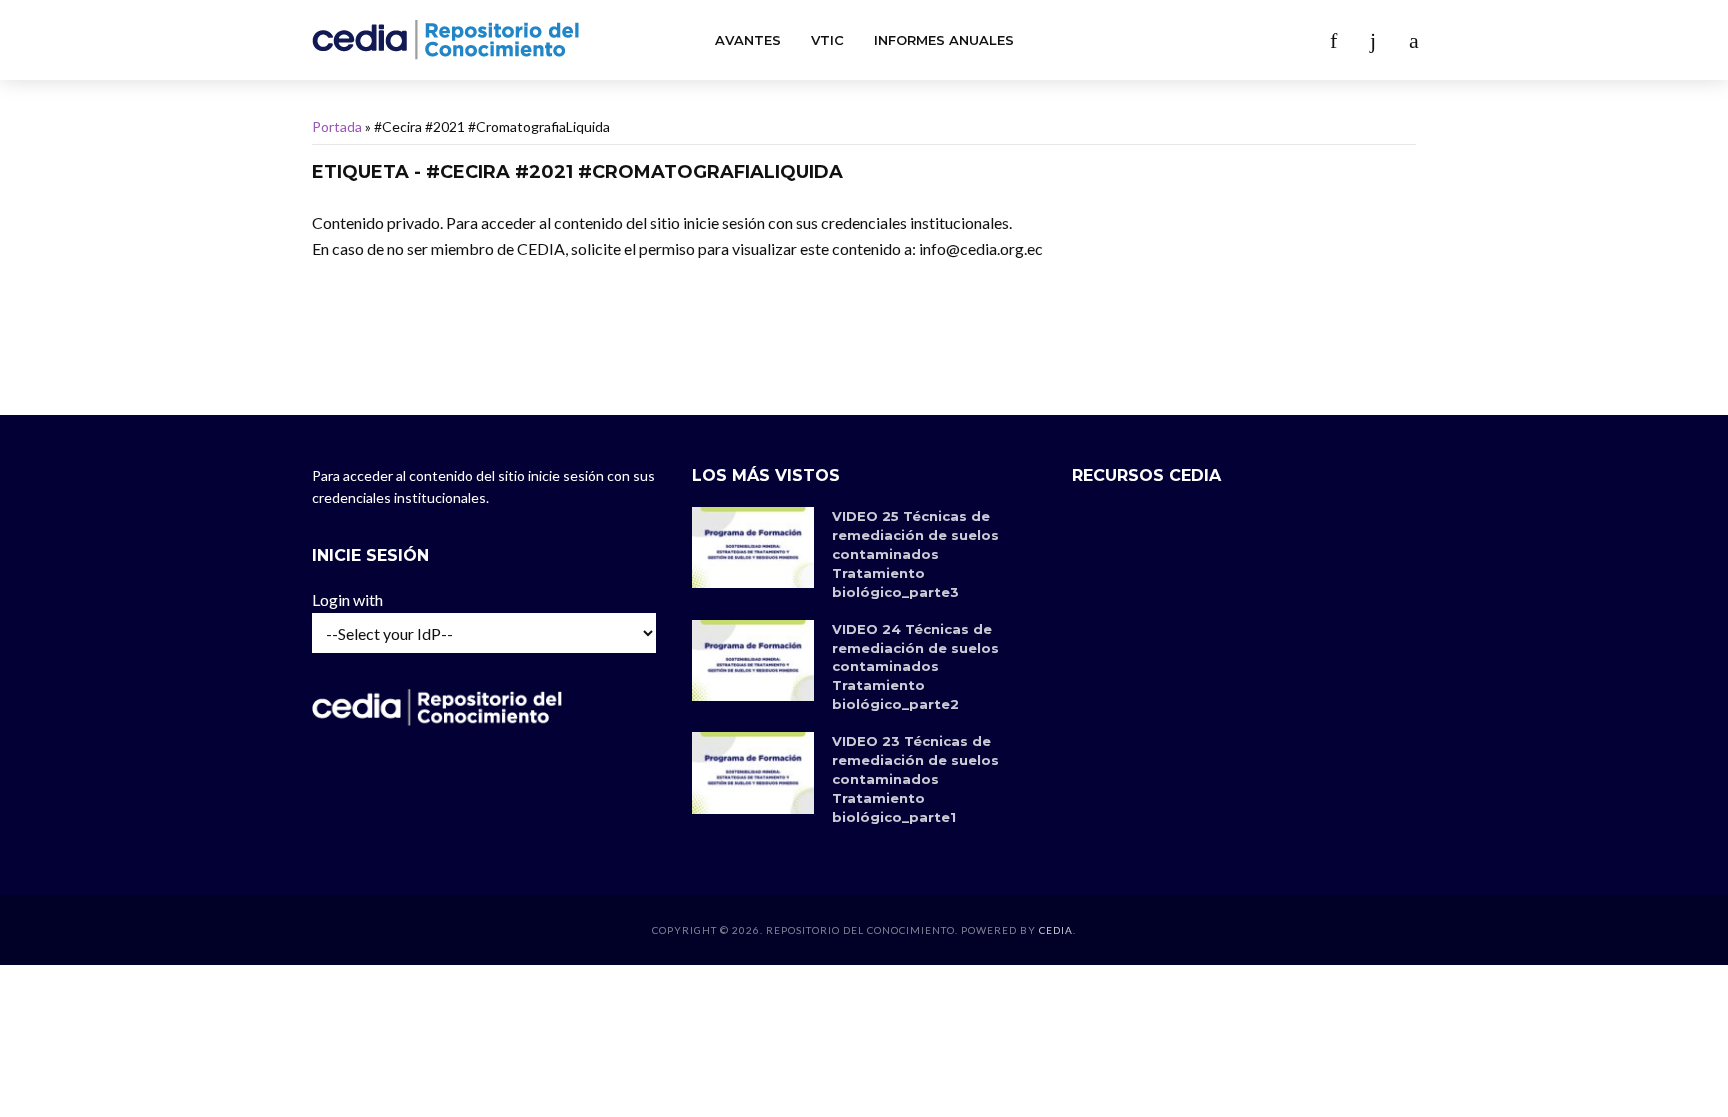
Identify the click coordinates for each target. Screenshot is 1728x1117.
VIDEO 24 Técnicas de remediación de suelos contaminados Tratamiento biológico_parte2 (915, 667)
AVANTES (748, 40)
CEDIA (1056, 930)
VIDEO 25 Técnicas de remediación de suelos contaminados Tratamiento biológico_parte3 (915, 554)
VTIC (827, 40)
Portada (337, 126)
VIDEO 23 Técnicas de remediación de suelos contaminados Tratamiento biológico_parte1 (915, 779)
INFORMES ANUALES (944, 40)
